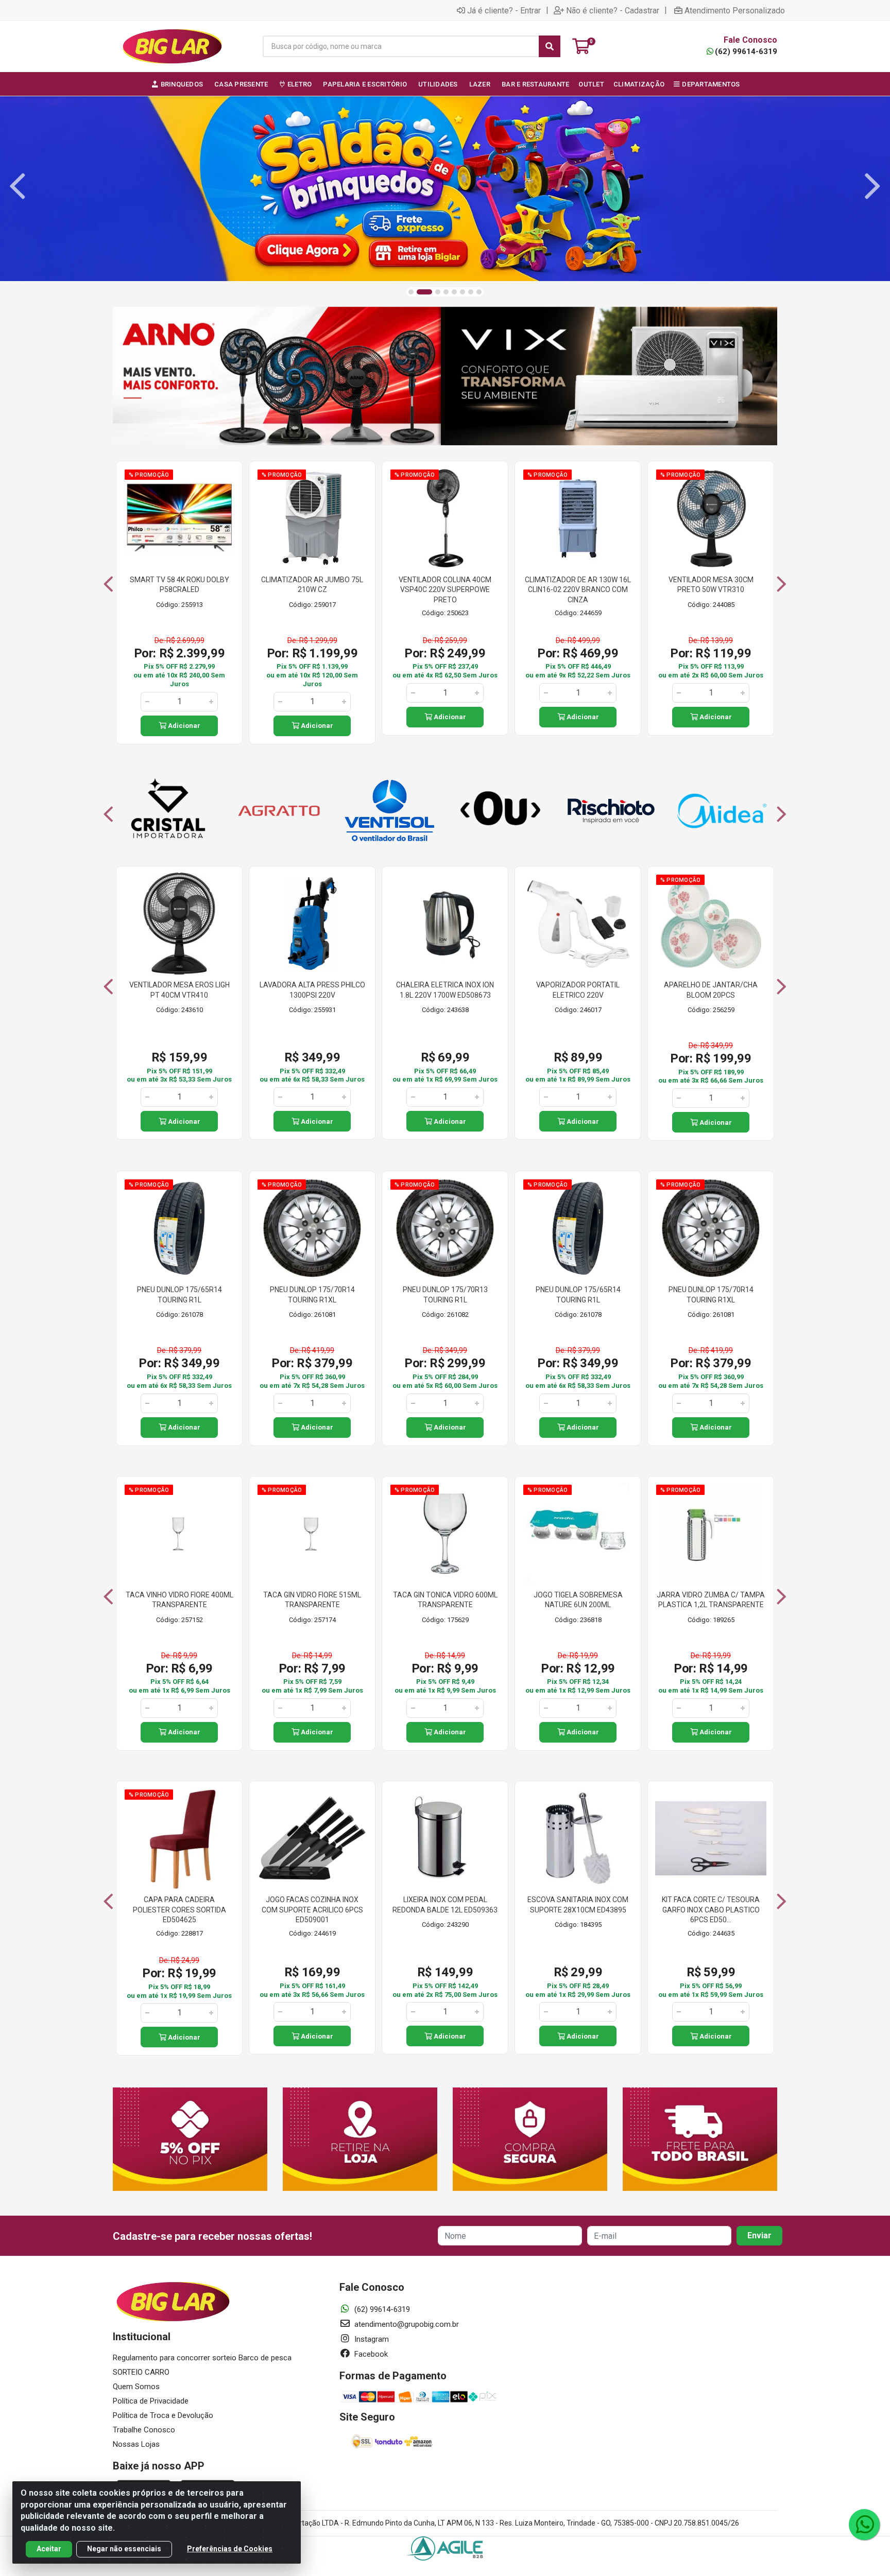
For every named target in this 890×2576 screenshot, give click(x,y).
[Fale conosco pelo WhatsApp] (864, 2525)
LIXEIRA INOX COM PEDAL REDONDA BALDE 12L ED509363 (445, 1905)
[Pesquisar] (550, 46)
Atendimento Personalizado (735, 10)
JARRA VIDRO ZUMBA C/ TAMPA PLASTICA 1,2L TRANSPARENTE (711, 1600)
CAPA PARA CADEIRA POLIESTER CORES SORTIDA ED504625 (179, 1910)
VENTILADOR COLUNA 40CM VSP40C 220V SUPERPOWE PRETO (445, 590)
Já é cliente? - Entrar (504, 10)
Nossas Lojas (136, 2444)
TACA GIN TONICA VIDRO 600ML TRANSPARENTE (445, 1600)
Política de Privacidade (151, 2401)
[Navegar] (18, 186)
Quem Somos (136, 2387)
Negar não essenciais (124, 2549)
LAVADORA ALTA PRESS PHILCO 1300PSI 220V (312, 990)
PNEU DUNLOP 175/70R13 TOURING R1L (445, 1295)
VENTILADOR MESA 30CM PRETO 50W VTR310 (711, 585)
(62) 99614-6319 (746, 51)
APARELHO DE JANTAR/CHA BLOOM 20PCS (711, 990)
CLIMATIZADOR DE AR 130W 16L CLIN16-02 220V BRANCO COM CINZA (578, 590)
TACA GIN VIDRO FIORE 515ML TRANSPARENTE (312, 1600)
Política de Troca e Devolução (163, 2415)
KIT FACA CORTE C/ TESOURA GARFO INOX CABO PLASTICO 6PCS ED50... (711, 1910)
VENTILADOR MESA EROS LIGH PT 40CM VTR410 (179, 990)
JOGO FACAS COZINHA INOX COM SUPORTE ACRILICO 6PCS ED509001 (312, 1910)
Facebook (370, 2354)
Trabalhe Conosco (144, 2430)
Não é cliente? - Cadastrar (613, 10)
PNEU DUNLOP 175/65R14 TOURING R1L (179, 1295)
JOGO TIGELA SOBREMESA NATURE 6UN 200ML (578, 1600)
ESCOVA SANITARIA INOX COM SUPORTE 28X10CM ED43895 (578, 1905)
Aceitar (49, 2549)
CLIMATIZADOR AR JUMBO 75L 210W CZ (312, 585)
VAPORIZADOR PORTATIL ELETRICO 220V (578, 990)
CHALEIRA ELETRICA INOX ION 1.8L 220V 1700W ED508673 (445, 990)
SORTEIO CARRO (141, 2372)
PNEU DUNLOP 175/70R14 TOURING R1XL (312, 1295)
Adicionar (183, 726)
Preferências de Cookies (230, 2549)
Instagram (371, 2339)
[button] (411, 292)
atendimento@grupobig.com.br (406, 2324)
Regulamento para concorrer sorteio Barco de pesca (202, 2358)
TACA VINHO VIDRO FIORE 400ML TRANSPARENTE (179, 1600)
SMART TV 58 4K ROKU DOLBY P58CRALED (179, 585)
